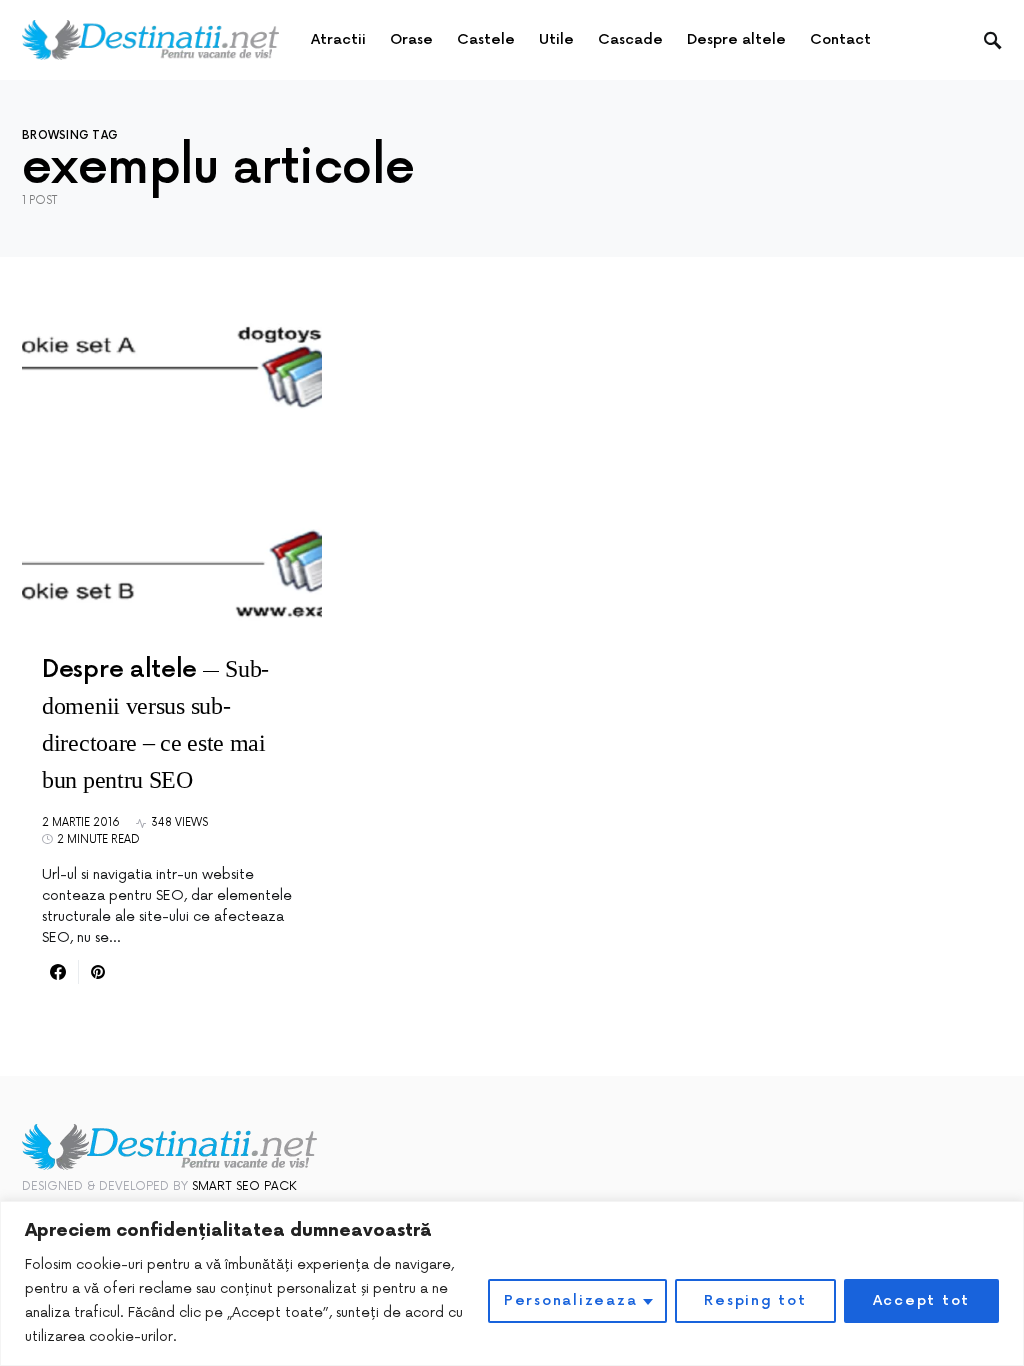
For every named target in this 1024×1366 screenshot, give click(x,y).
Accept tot (922, 1300)
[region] (512, 1283)
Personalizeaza (571, 1300)
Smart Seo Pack (244, 1186)
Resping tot (755, 1300)
